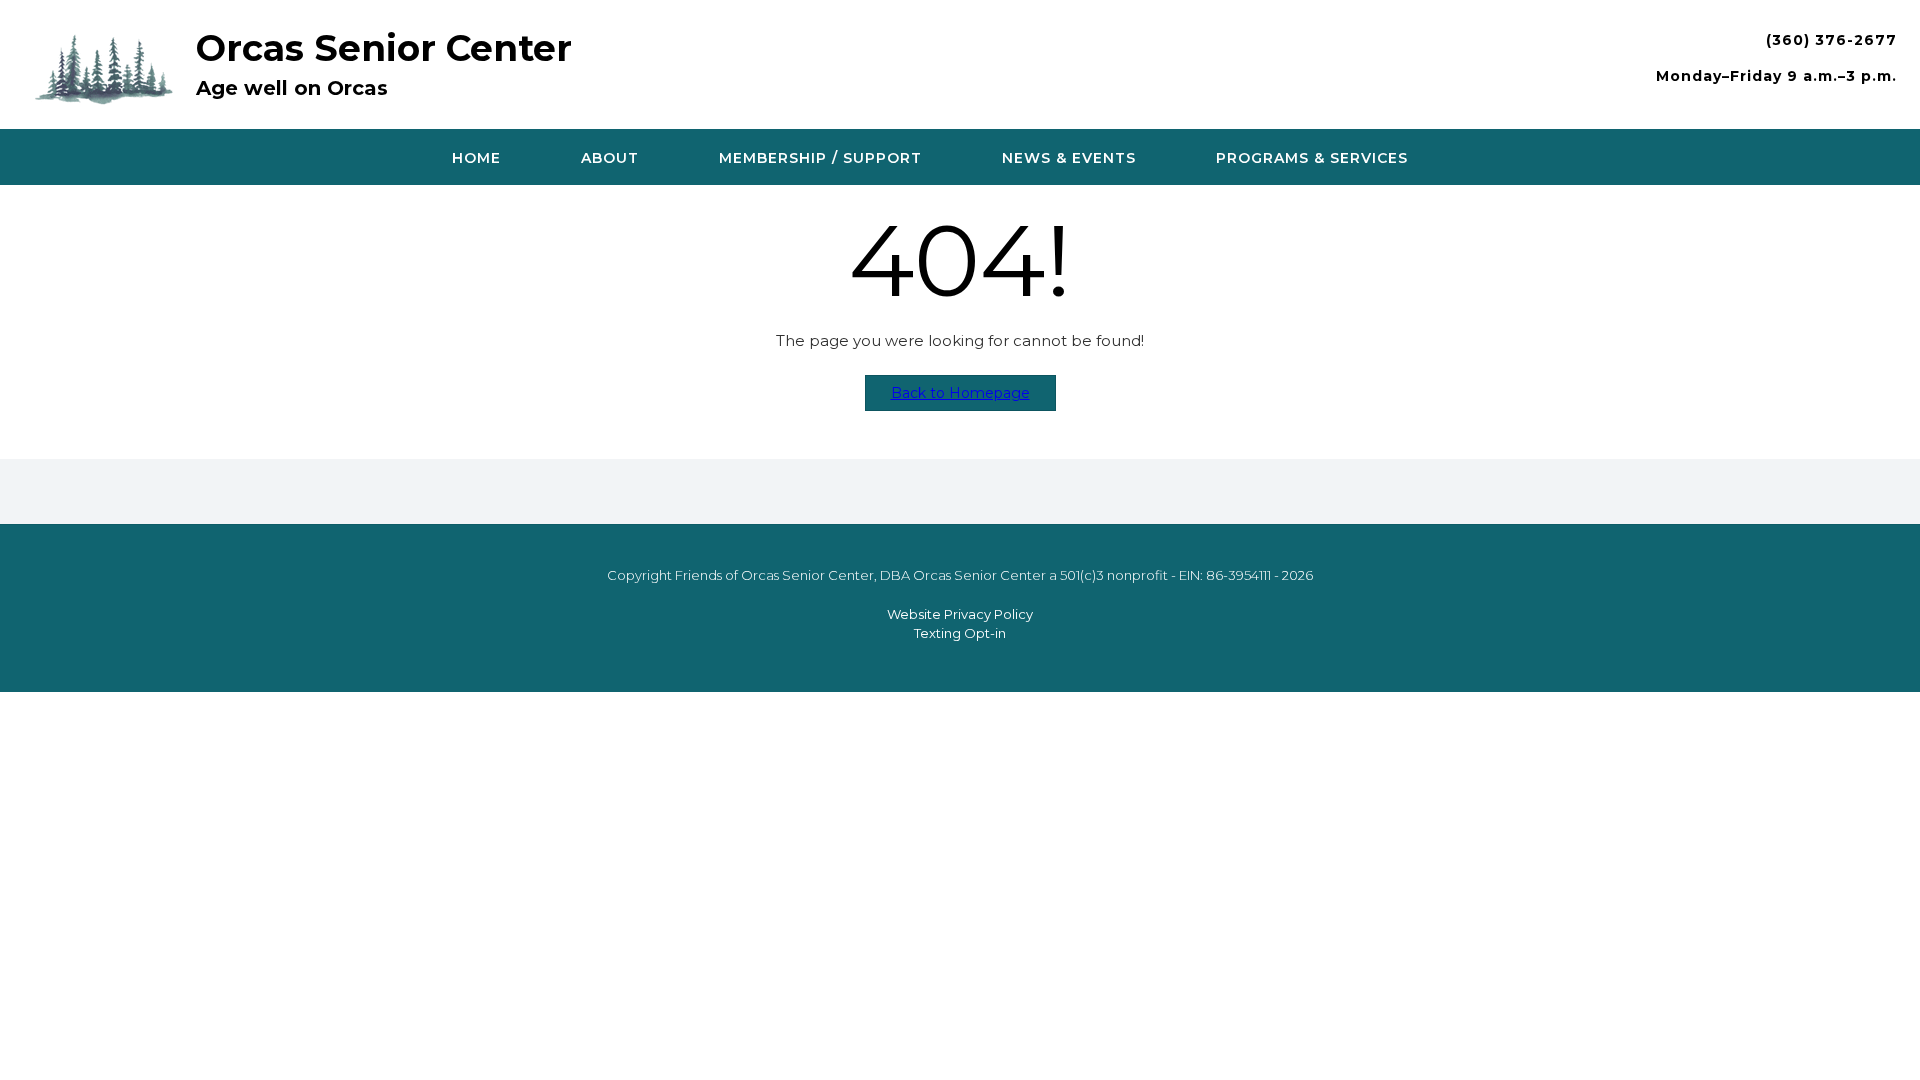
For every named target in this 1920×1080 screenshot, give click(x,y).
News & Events (1069, 158)
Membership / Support (820, 158)
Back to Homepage (960, 393)
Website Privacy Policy (960, 614)
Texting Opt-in (960, 633)
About (610, 158)
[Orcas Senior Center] (109, 66)
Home (476, 158)
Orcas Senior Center (384, 48)
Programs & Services (1312, 158)
